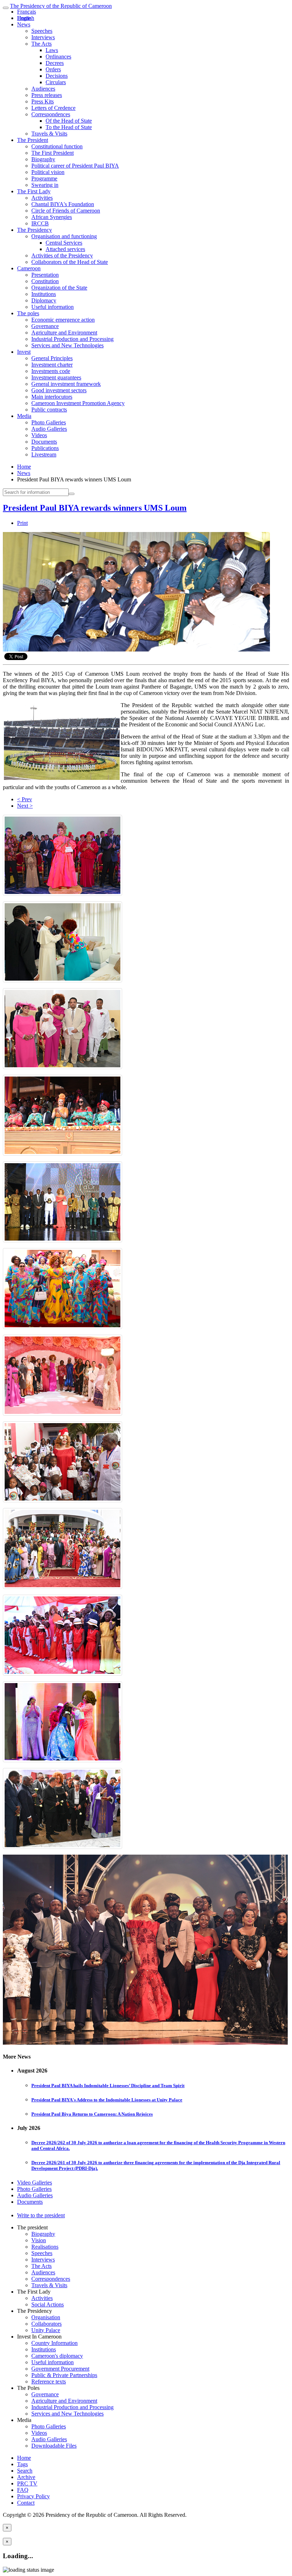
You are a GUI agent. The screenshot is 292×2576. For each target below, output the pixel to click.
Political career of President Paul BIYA (75, 166)
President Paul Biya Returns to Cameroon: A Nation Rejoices (92, 2114)
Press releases (47, 95)
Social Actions (48, 2304)
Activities (42, 198)
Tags (22, 2464)
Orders (53, 69)
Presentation (45, 275)
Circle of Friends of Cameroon (66, 211)
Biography (43, 159)
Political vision (48, 172)
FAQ (23, 2490)
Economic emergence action (63, 320)
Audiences (43, 89)
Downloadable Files (54, 2446)
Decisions (57, 76)
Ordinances (58, 57)
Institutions (44, 294)
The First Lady (34, 191)
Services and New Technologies (67, 345)
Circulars (56, 82)
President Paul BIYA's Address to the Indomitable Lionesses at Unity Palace (107, 2100)
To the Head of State (69, 127)
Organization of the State (59, 288)
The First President (53, 153)
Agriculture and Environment (64, 333)
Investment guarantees (56, 377)
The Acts (41, 44)
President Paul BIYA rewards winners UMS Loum (95, 508)
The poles (28, 313)
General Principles (52, 358)
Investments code (51, 371)
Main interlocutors (52, 397)
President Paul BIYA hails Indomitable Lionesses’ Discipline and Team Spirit (108, 2086)
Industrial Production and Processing (72, 339)
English (26, 18)
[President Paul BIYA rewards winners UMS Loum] (136, 650)
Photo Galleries (49, 422)
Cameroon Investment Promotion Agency (78, 403)
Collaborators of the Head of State (70, 262)
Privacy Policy (33, 2496)
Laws (52, 50)
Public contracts (49, 410)
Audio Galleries (49, 429)
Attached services (65, 249)
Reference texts (49, 2381)
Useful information (53, 307)
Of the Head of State (69, 121)
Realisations (45, 2247)
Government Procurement (60, 2369)
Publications (45, 448)
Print (22, 523)
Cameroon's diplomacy (57, 2356)
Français (27, 12)
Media (24, 416)
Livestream (44, 454)
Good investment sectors (59, 390)
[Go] (72, 494)
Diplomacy (44, 300)
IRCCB (40, 223)
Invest (24, 352)
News (24, 24)
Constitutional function (57, 146)
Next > (25, 806)
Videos (39, 435)
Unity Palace (46, 2330)
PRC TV (27, 2483)
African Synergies (52, 217)
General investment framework (66, 384)
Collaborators (46, 2324)
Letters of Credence (53, 108)
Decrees (55, 63)
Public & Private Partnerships (64, 2375)
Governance (45, 326)
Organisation (46, 2317)
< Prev (25, 799)
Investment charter (52, 365)
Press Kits (43, 101)
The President (33, 140)
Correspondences (51, 114)
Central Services (64, 243)
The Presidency (35, 230)
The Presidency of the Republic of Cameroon (61, 6)
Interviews (43, 37)
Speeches (42, 31)
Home (24, 467)
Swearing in (45, 185)
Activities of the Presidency (62, 255)
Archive (26, 2477)
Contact (26, 2503)
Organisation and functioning (64, 236)
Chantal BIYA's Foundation (63, 204)
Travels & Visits (49, 134)
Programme (44, 178)
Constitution (45, 281)
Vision (39, 2240)
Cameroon (29, 268)
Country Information (54, 2343)
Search (25, 2471)
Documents (44, 442)
